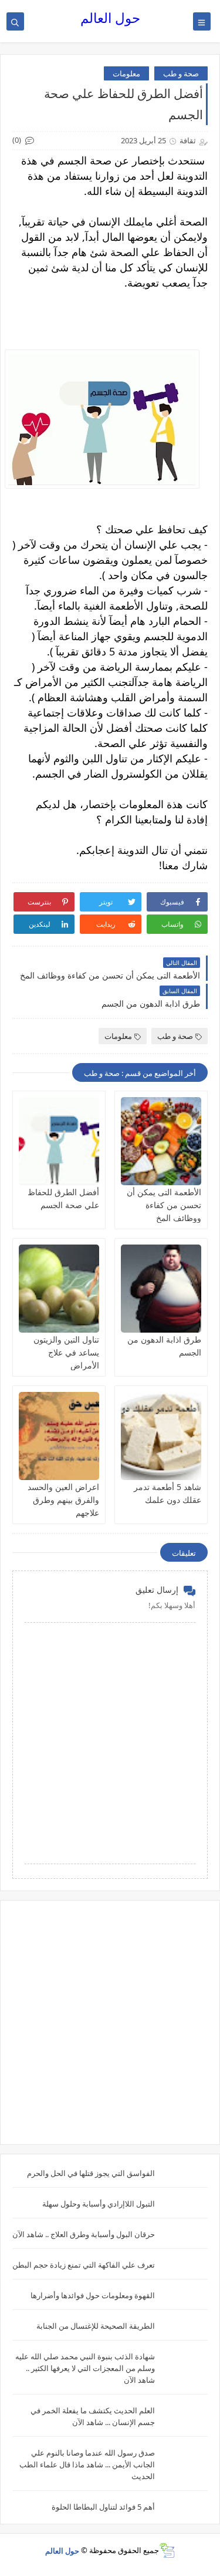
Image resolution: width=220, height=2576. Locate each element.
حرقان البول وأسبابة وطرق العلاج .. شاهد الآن (84, 2234)
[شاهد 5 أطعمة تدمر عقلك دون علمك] (161, 1436)
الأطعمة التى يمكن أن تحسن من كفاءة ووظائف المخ (164, 1205)
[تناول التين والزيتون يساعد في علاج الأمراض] (59, 1289)
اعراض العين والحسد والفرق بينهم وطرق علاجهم (63, 1500)
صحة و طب (181, 73)
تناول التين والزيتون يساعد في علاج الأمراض (66, 1352)
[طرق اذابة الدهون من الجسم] (161, 1289)
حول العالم (110, 18)
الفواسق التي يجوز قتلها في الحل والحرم (91, 2173)
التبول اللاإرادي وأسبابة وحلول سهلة (99, 2204)
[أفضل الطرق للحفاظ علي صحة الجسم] (59, 1141)
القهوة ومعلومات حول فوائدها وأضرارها (93, 2295)
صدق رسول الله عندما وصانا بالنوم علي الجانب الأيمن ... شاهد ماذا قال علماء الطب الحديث (87, 2464)
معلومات (126, 73)
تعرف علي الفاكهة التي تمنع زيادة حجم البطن (84, 2265)
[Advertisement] (110, 2022)
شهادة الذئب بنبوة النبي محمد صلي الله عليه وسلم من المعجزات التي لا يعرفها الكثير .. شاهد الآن (85, 2368)
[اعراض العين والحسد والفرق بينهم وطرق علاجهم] (59, 1436)
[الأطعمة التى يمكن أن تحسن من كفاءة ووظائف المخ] (161, 1141)
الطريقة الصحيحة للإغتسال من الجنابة (96, 2326)
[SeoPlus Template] (167, 2550)
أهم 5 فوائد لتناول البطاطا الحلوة (103, 2507)
